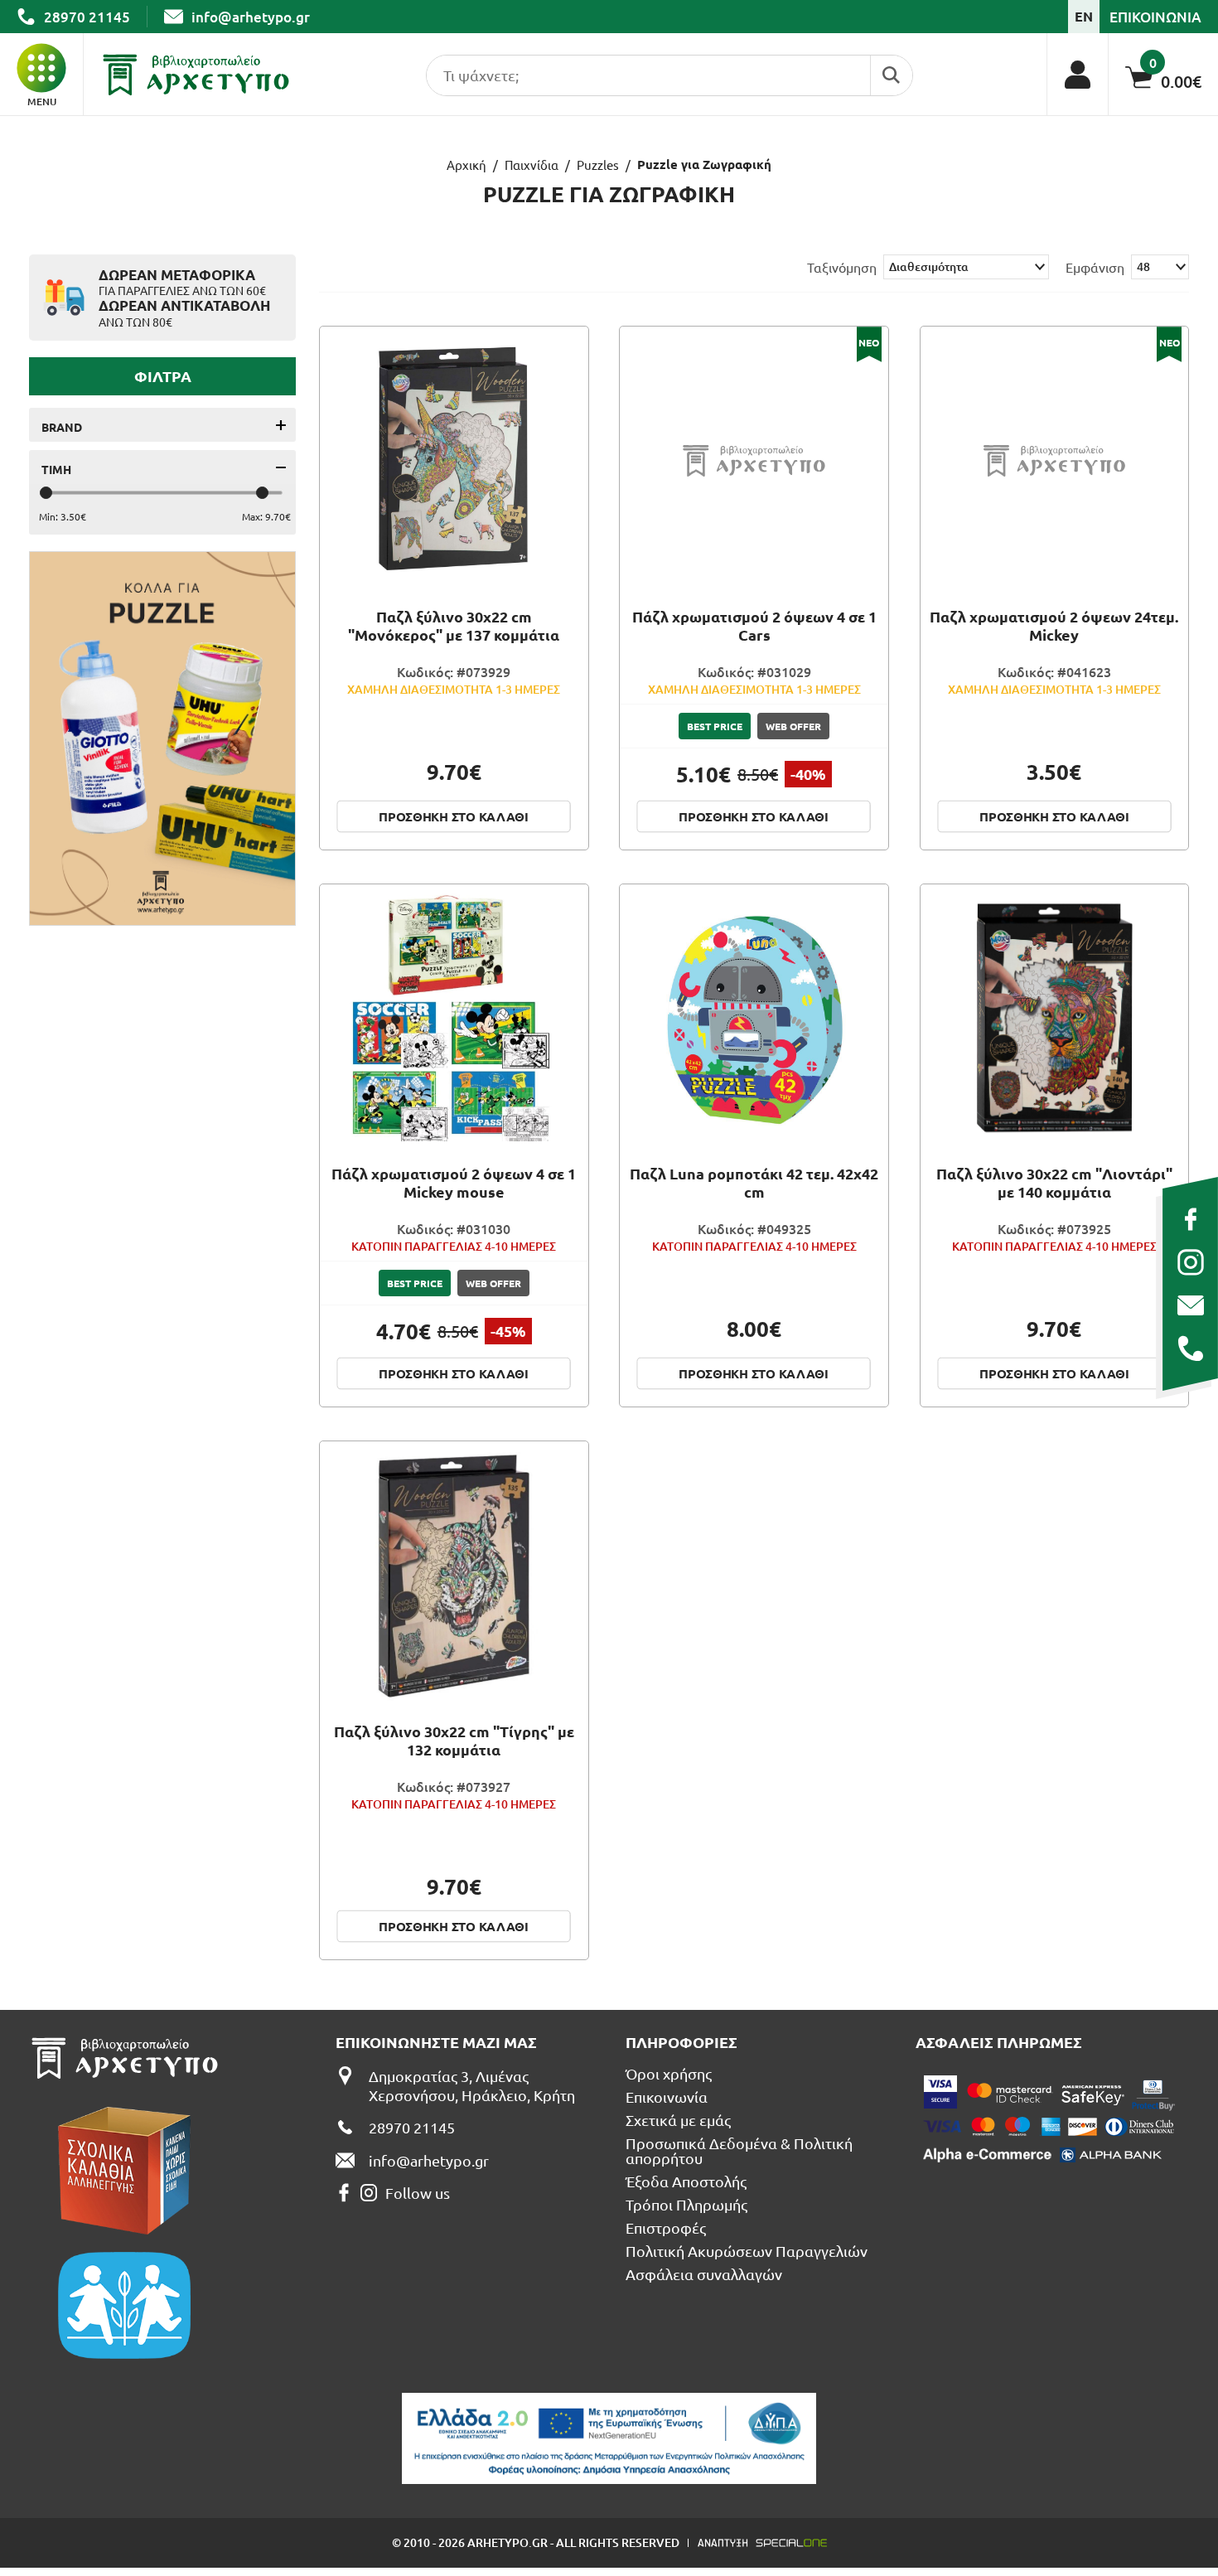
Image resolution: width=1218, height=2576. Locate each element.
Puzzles (598, 165)
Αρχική (466, 165)
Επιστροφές (666, 2228)
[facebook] (1190, 1219)
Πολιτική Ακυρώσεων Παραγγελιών (747, 2251)
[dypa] (609, 2438)
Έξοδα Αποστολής (686, 2181)
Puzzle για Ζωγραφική (704, 165)
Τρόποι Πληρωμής (686, 2205)
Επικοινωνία (667, 2097)
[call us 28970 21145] (1190, 1349)
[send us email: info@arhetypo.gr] (1190, 1305)
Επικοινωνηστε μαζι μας (436, 2042)
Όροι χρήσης (669, 2074)
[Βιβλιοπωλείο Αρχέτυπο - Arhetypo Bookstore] (196, 75)
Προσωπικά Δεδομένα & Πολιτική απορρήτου (739, 2151)
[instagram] (1190, 1262)
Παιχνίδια (532, 165)
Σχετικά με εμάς (678, 2120)
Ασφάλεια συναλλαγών (704, 2274)
